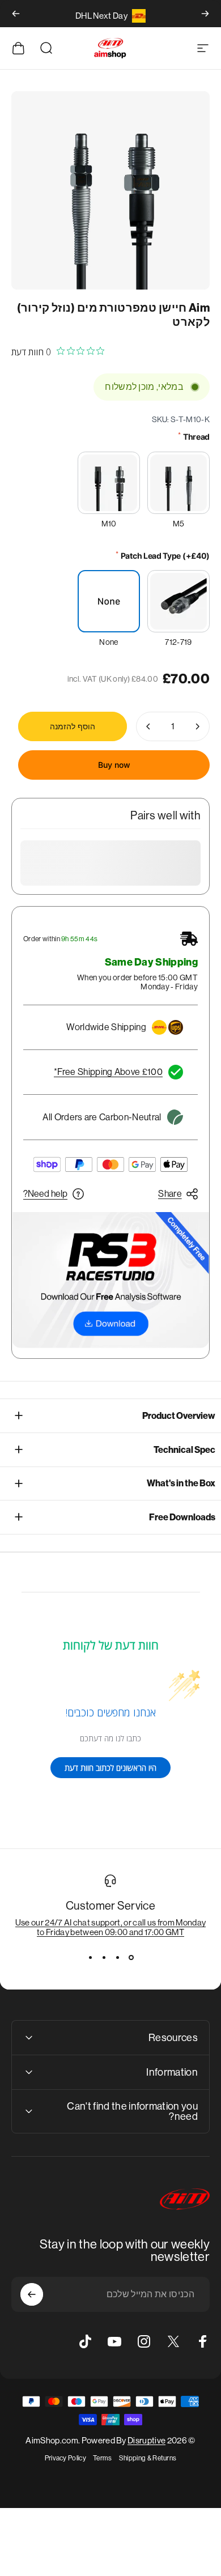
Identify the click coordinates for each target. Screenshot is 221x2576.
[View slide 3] (104, 1957)
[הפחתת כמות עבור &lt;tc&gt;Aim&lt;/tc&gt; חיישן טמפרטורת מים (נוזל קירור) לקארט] (197, 726)
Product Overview (179, 1416)
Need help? (45, 1194)
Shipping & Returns (148, 2458)
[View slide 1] (131, 1957)
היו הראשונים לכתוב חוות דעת (110, 1768)
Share (170, 1194)
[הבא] (16, 14)
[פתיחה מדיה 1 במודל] (110, 190)
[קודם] (205, 14)
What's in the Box (181, 1483)
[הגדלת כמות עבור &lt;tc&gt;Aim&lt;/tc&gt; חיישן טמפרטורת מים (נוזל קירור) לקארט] (148, 726)
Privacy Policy (65, 2458)
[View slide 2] (117, 1957)
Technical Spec (184, 1450)
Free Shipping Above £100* (108, 1072)
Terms (103, 2458)
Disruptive (146, 2440)
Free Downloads (182, 1517)
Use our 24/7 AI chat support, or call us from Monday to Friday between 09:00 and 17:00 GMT (111, 1927)
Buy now (114, 765)
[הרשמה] (32, 2294)
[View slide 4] (90, 1957)
